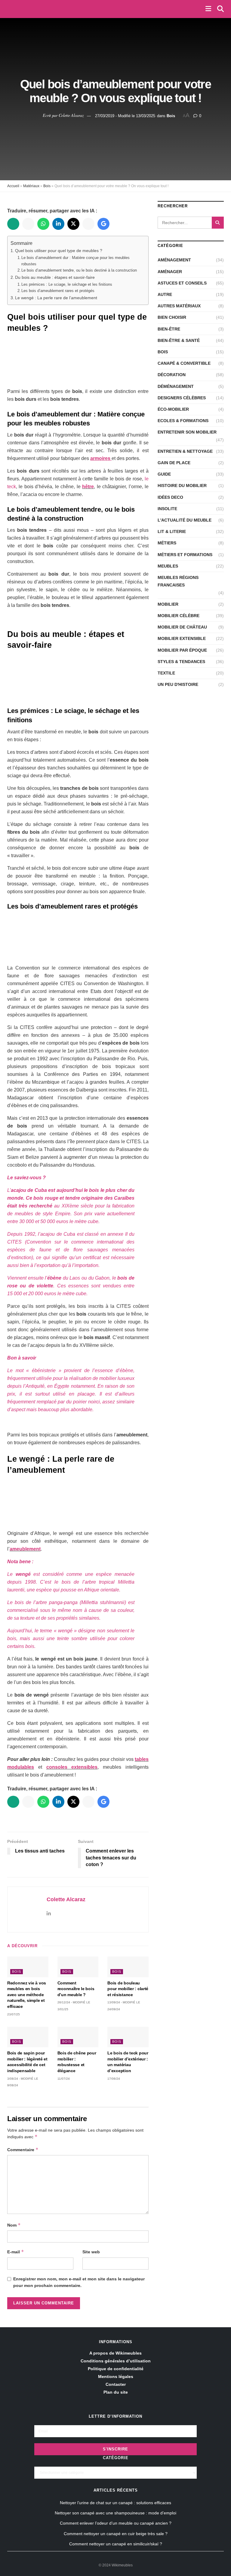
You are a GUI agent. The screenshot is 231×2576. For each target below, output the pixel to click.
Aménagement (174, 260)
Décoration (172, 375)
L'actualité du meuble (185, 520)
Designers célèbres (182, 398)
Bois (171, 116)
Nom (14, 2225)
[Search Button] (218, 223)
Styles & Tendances (181, 662)
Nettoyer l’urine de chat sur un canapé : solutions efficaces (115, 2503)
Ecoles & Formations (183, 421)
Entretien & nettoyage (185, 451)
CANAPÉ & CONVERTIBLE (184, 363)
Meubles (168, 566)
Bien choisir (172, 317)
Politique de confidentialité (116, 2369)
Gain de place (174, 463)
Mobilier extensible (182, 638)
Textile (166, 673)
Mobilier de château (182, 627)
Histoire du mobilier (182, 486)
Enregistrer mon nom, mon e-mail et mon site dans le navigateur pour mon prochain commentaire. (79, 2282)
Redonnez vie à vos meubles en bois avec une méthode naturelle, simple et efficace (27, 1995)
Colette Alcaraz (71, 115)
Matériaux (31, 186)
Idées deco (170, 497)
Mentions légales (116, 2377)
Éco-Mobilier (173, 409)
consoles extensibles (72, 1767)
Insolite (167, 509)
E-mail (16, 2252)
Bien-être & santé (179, 340)
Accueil (13, 186)
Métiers (167, 543)
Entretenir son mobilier (187, 432)
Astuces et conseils (182, 283)
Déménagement (176, 386)
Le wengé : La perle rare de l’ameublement (56, 298)
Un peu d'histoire (178, 684)
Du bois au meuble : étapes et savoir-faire (55, 277)
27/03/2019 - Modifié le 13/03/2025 (125, 116)
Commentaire (23, 2150)
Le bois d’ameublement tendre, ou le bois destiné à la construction (79, 270)
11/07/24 (64, 2079)
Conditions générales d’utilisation (116, 2361)
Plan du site (116, 2392)
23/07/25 (14, 2014)
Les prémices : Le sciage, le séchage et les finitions (67, 284)
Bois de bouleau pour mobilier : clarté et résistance (128, 1989)
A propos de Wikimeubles (115, 2353)
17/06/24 (114, 2079)
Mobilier (168, 604)
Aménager (170, 272)
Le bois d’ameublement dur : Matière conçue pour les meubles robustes (75, 261)
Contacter (116, 2384)
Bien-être (169, 329)
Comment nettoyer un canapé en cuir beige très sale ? (116, 2534)
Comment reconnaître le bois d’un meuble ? (76, 1989)
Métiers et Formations (185, 555)
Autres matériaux (179, 306)
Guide (164, 474)
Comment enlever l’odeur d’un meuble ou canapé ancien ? (116, 2523)
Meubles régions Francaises (178, 581)
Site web (91, 2252)
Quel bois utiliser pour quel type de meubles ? (59, 251)
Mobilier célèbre (179, 616)
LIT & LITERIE (172, 531)
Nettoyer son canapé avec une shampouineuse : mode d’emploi (115, 2513)
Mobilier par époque (182, 650)
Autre (165, 294)
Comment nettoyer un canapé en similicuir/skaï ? (116, 2544)
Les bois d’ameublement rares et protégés (58, 291)
